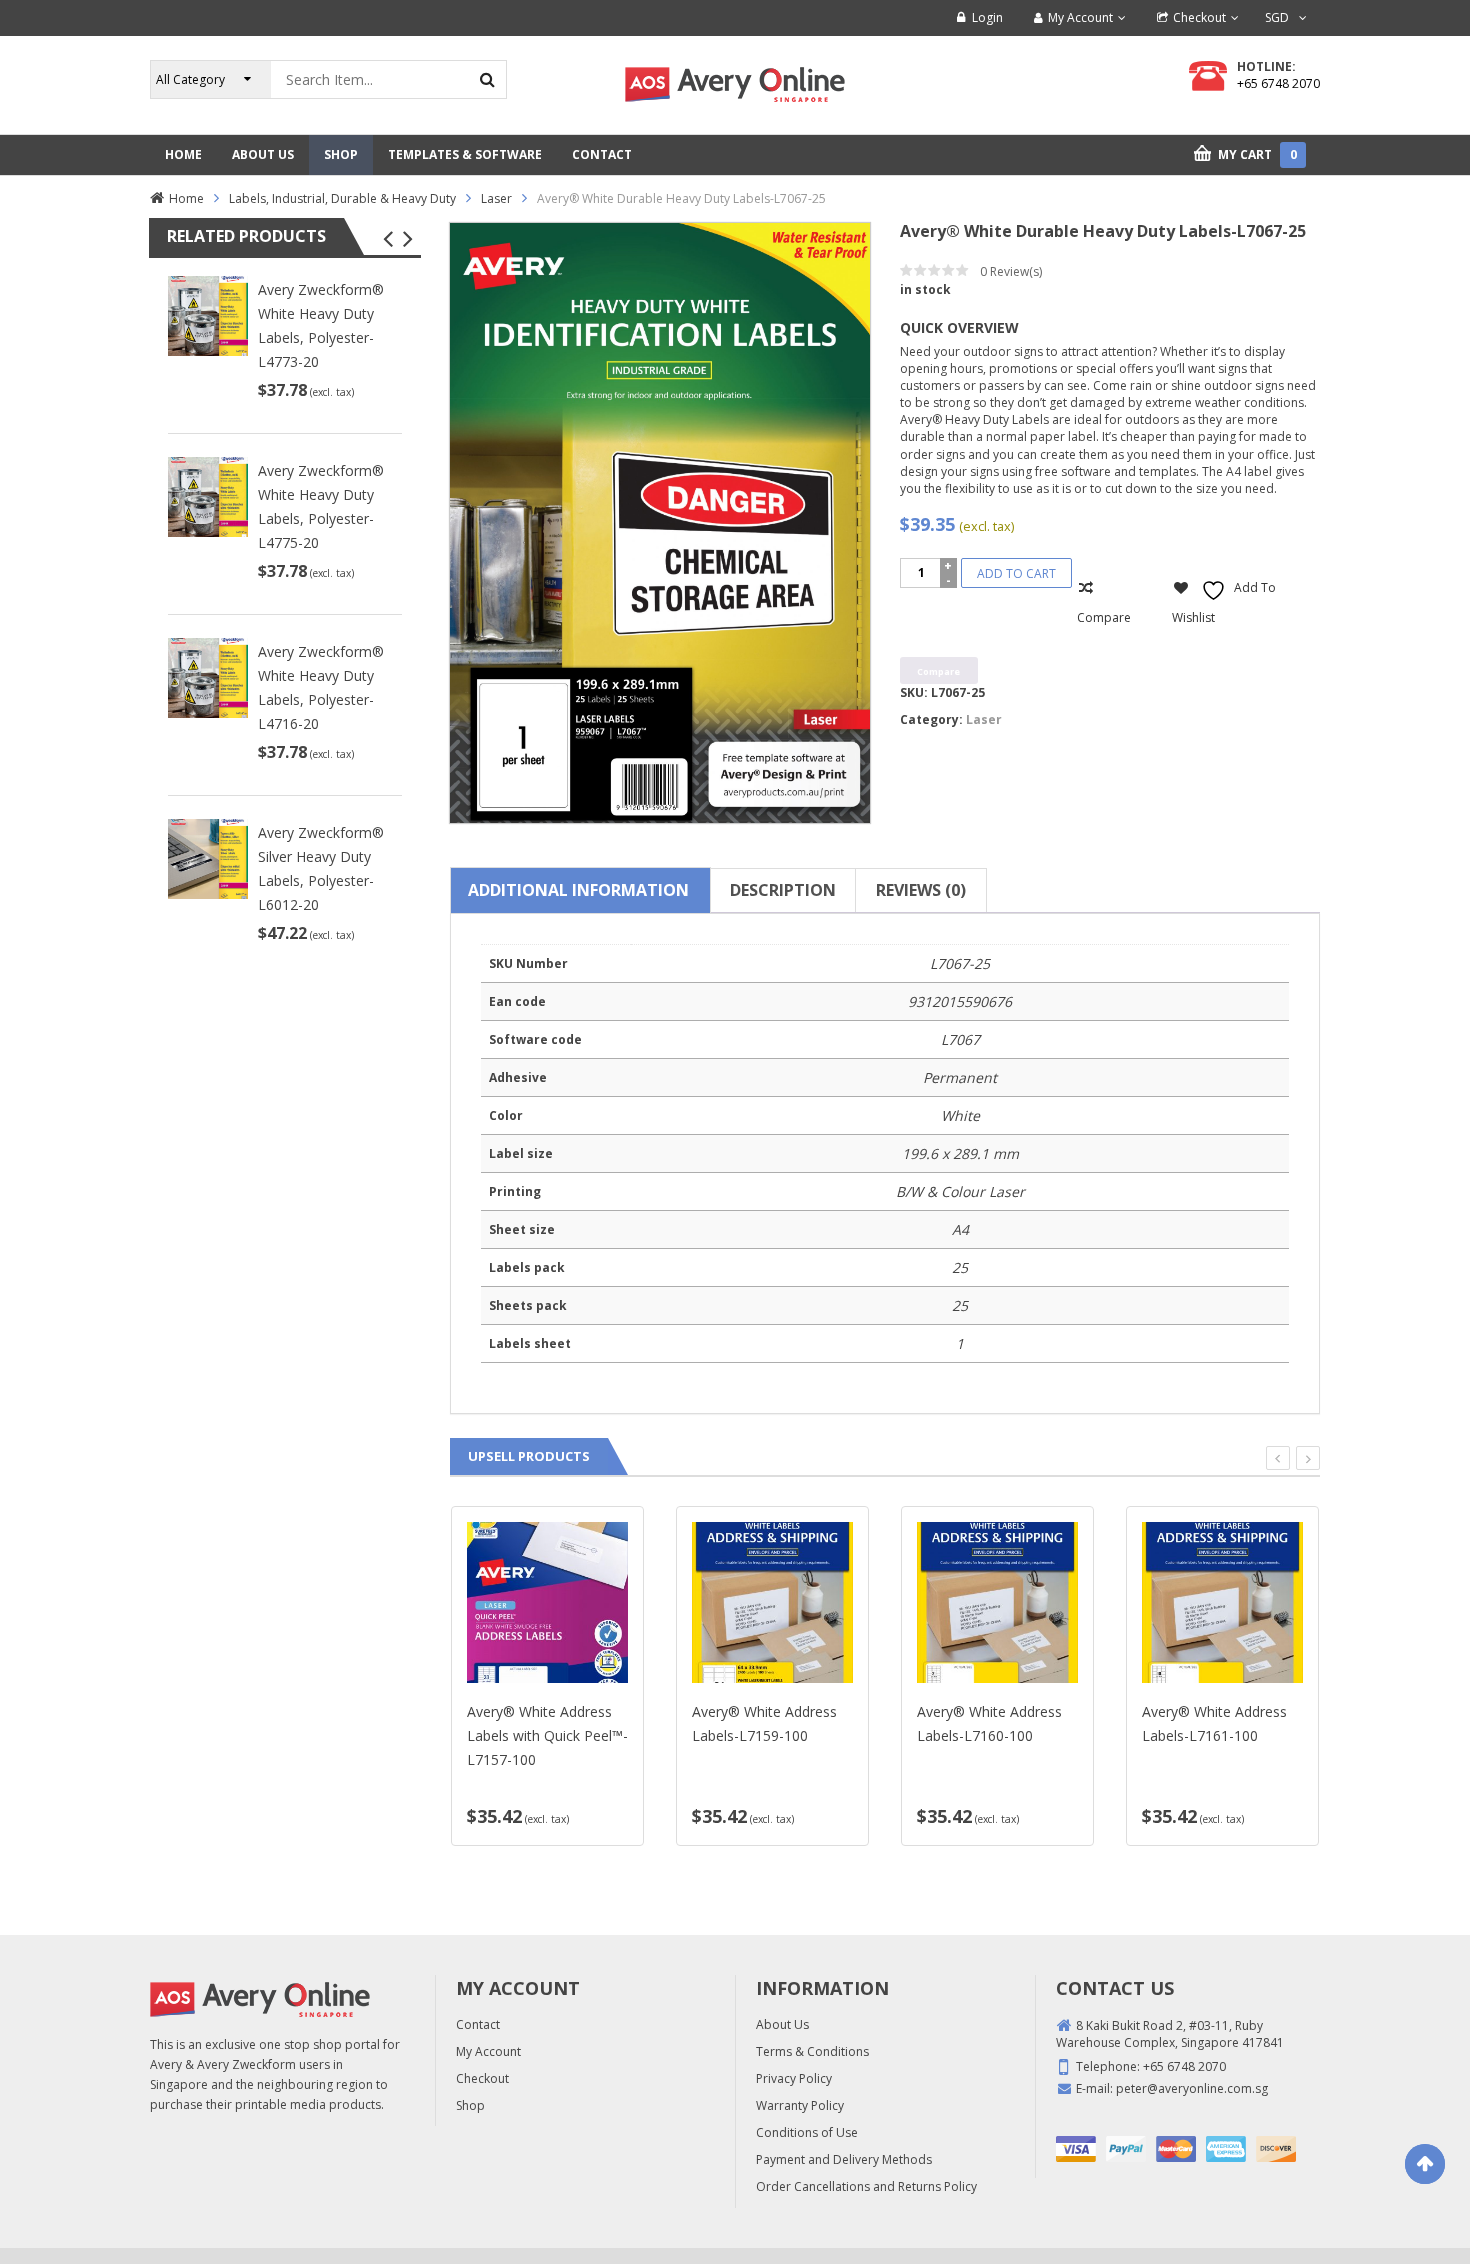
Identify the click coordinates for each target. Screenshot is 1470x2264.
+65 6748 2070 (1278, 83)
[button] (387, 239)
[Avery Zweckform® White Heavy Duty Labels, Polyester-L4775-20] (208, 495)
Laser (496, 198)
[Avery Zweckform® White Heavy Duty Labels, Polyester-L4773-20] (208, 315)
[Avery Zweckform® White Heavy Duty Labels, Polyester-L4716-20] (208, 676)
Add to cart (1016, 573)
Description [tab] (783, 890)
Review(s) (1011, 271)
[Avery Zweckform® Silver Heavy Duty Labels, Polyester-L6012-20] (208, 857)
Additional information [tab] (578, 890)
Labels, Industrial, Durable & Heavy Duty (342, 198)
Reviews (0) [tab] (921, 890)
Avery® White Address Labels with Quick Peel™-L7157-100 (547, 1735)
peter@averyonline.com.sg (1192, 2088)
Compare (1104, 617)
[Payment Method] (1076, 2149)
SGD (1277, 17)
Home (186, 198)
